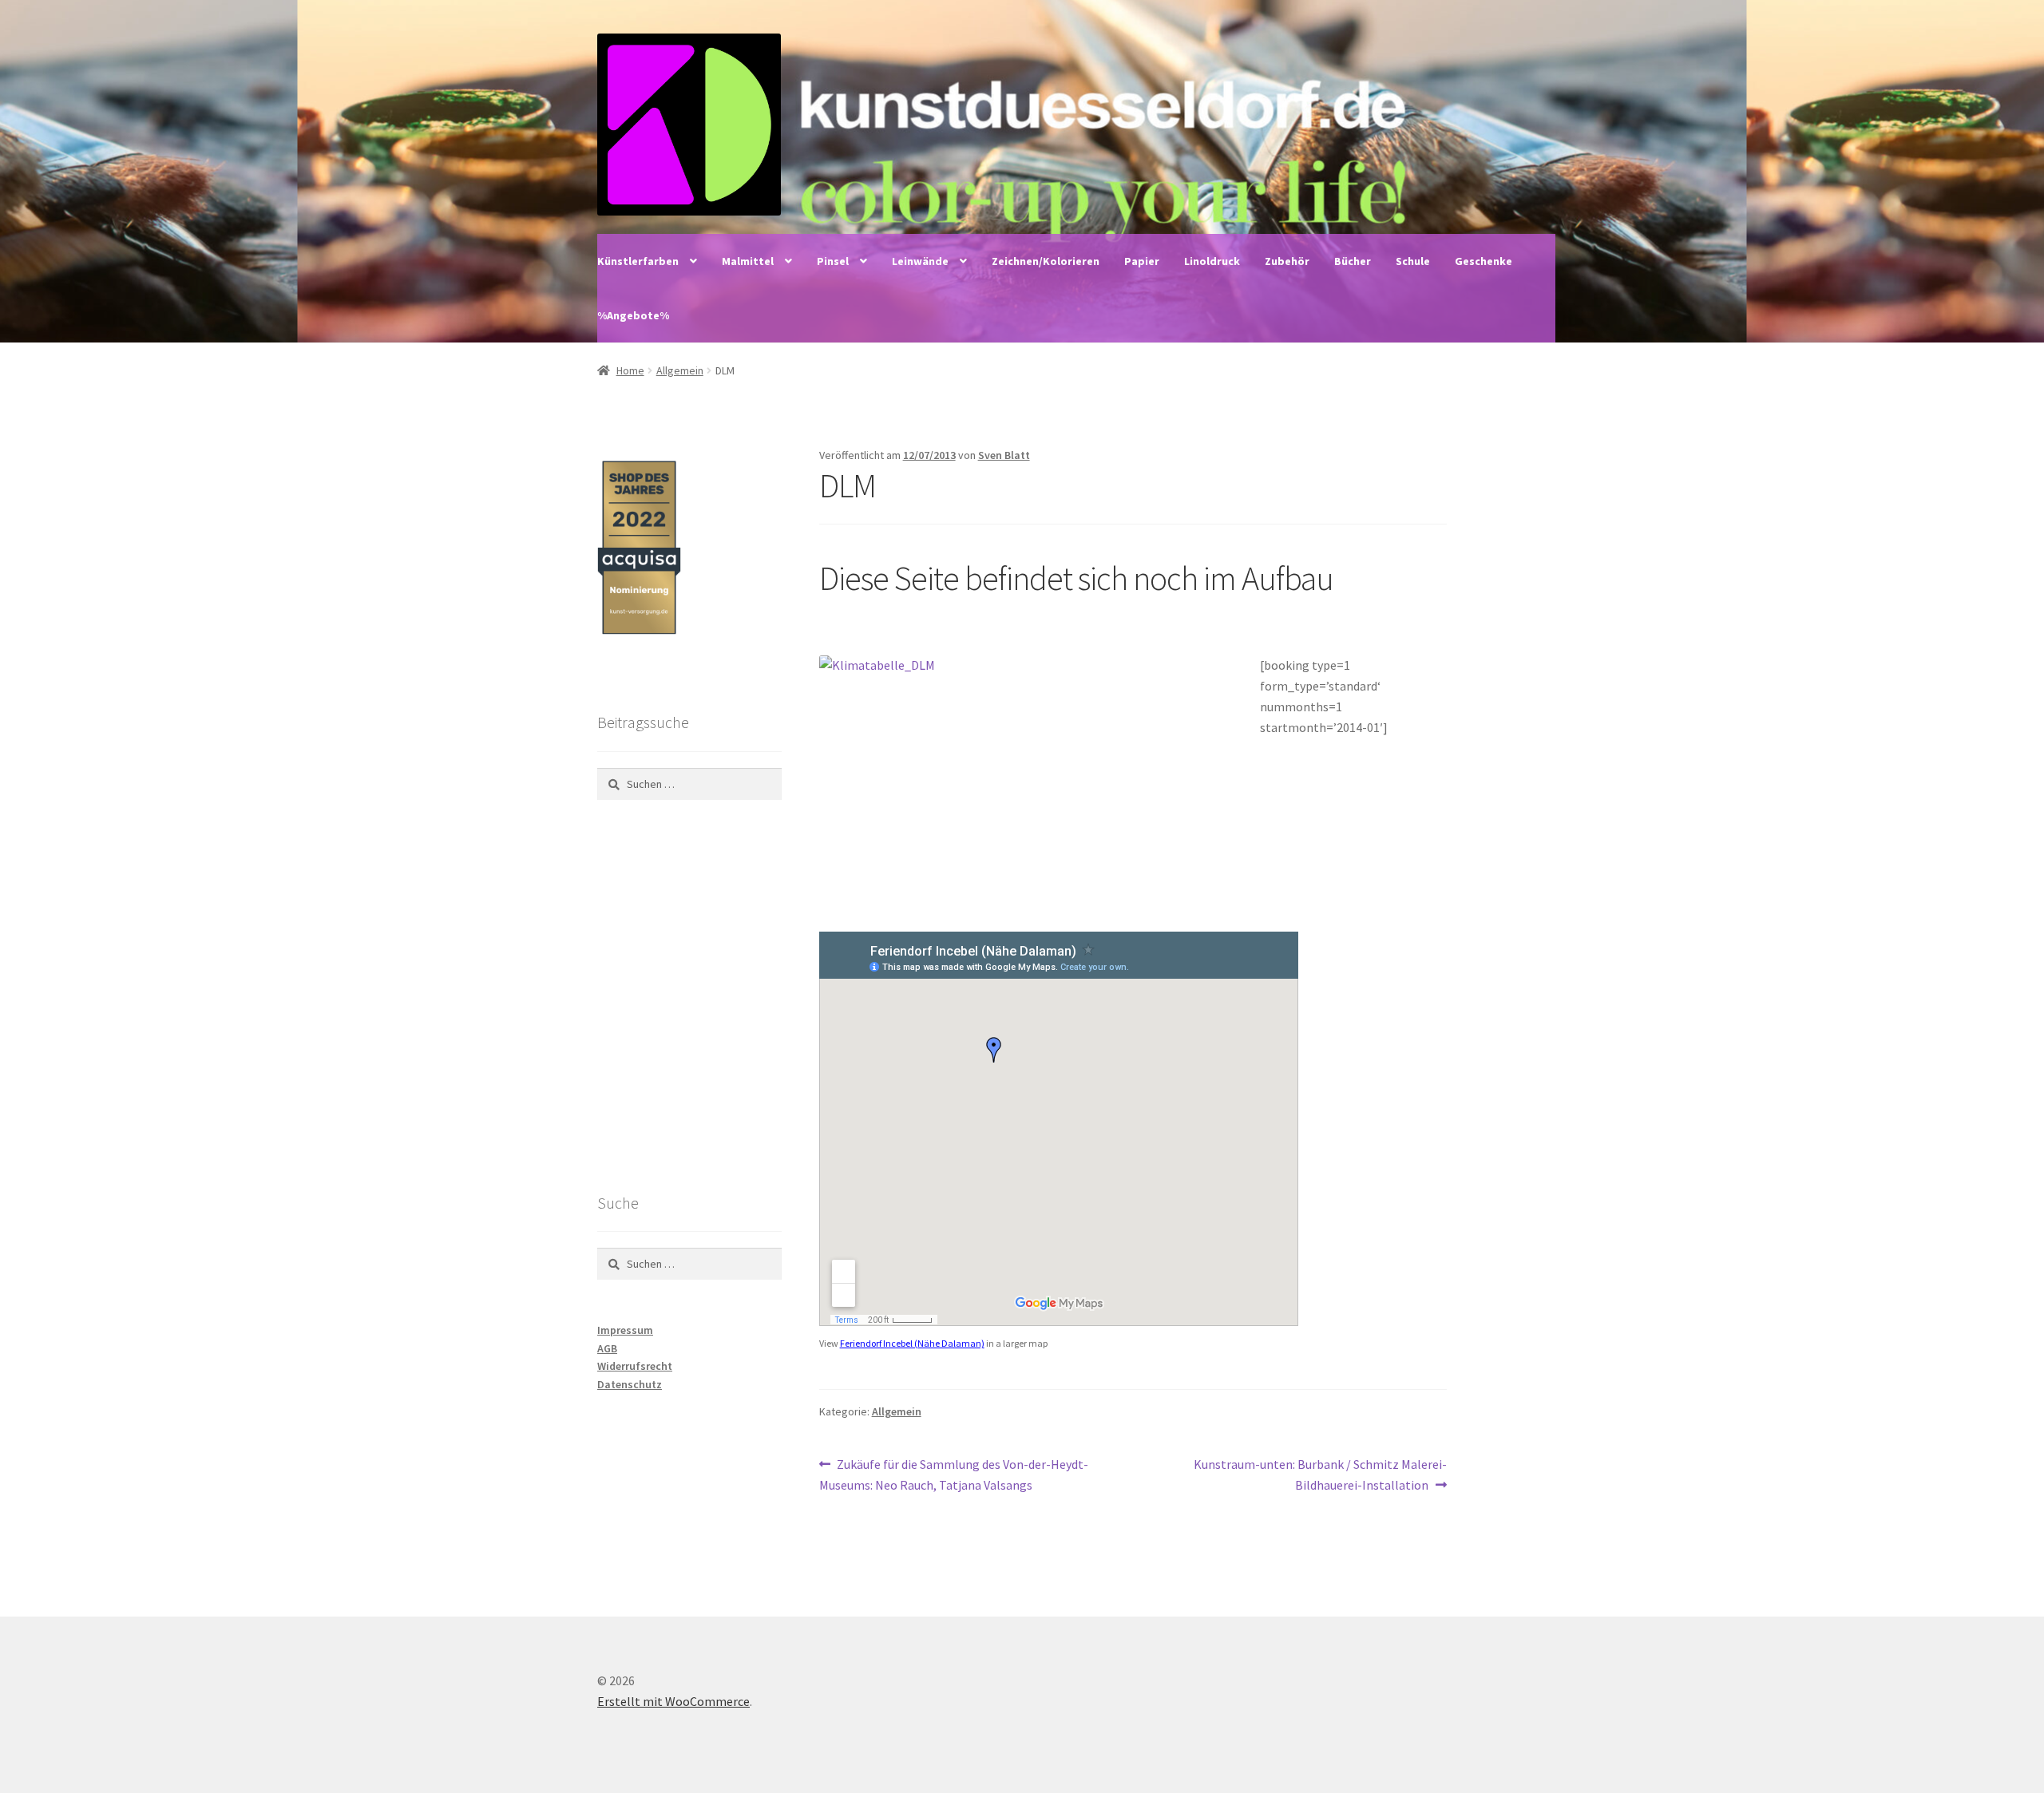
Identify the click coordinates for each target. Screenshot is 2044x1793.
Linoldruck (1212, 261)
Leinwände (920, 261)
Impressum (625, 1330)
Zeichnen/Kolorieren (1046, 261)
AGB (607, 1348)
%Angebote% (633, 315)
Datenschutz (630, 1384)
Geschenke (1483, 261)
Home (630, 370)
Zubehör (1287, 261)
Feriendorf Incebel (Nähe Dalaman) (912, 1343)
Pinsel (833, 261)
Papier (1142, 261)
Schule (1413, 261)
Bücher (1353, 261)
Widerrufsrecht (635, 1366)
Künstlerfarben (638, 261)
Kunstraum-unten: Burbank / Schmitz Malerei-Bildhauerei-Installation (1320, 1474)
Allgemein (680, 370)
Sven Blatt (1004, 455)
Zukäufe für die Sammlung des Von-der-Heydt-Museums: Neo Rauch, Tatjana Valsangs (954, 1474)
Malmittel (748, 261)
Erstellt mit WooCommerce (673, 1701)
